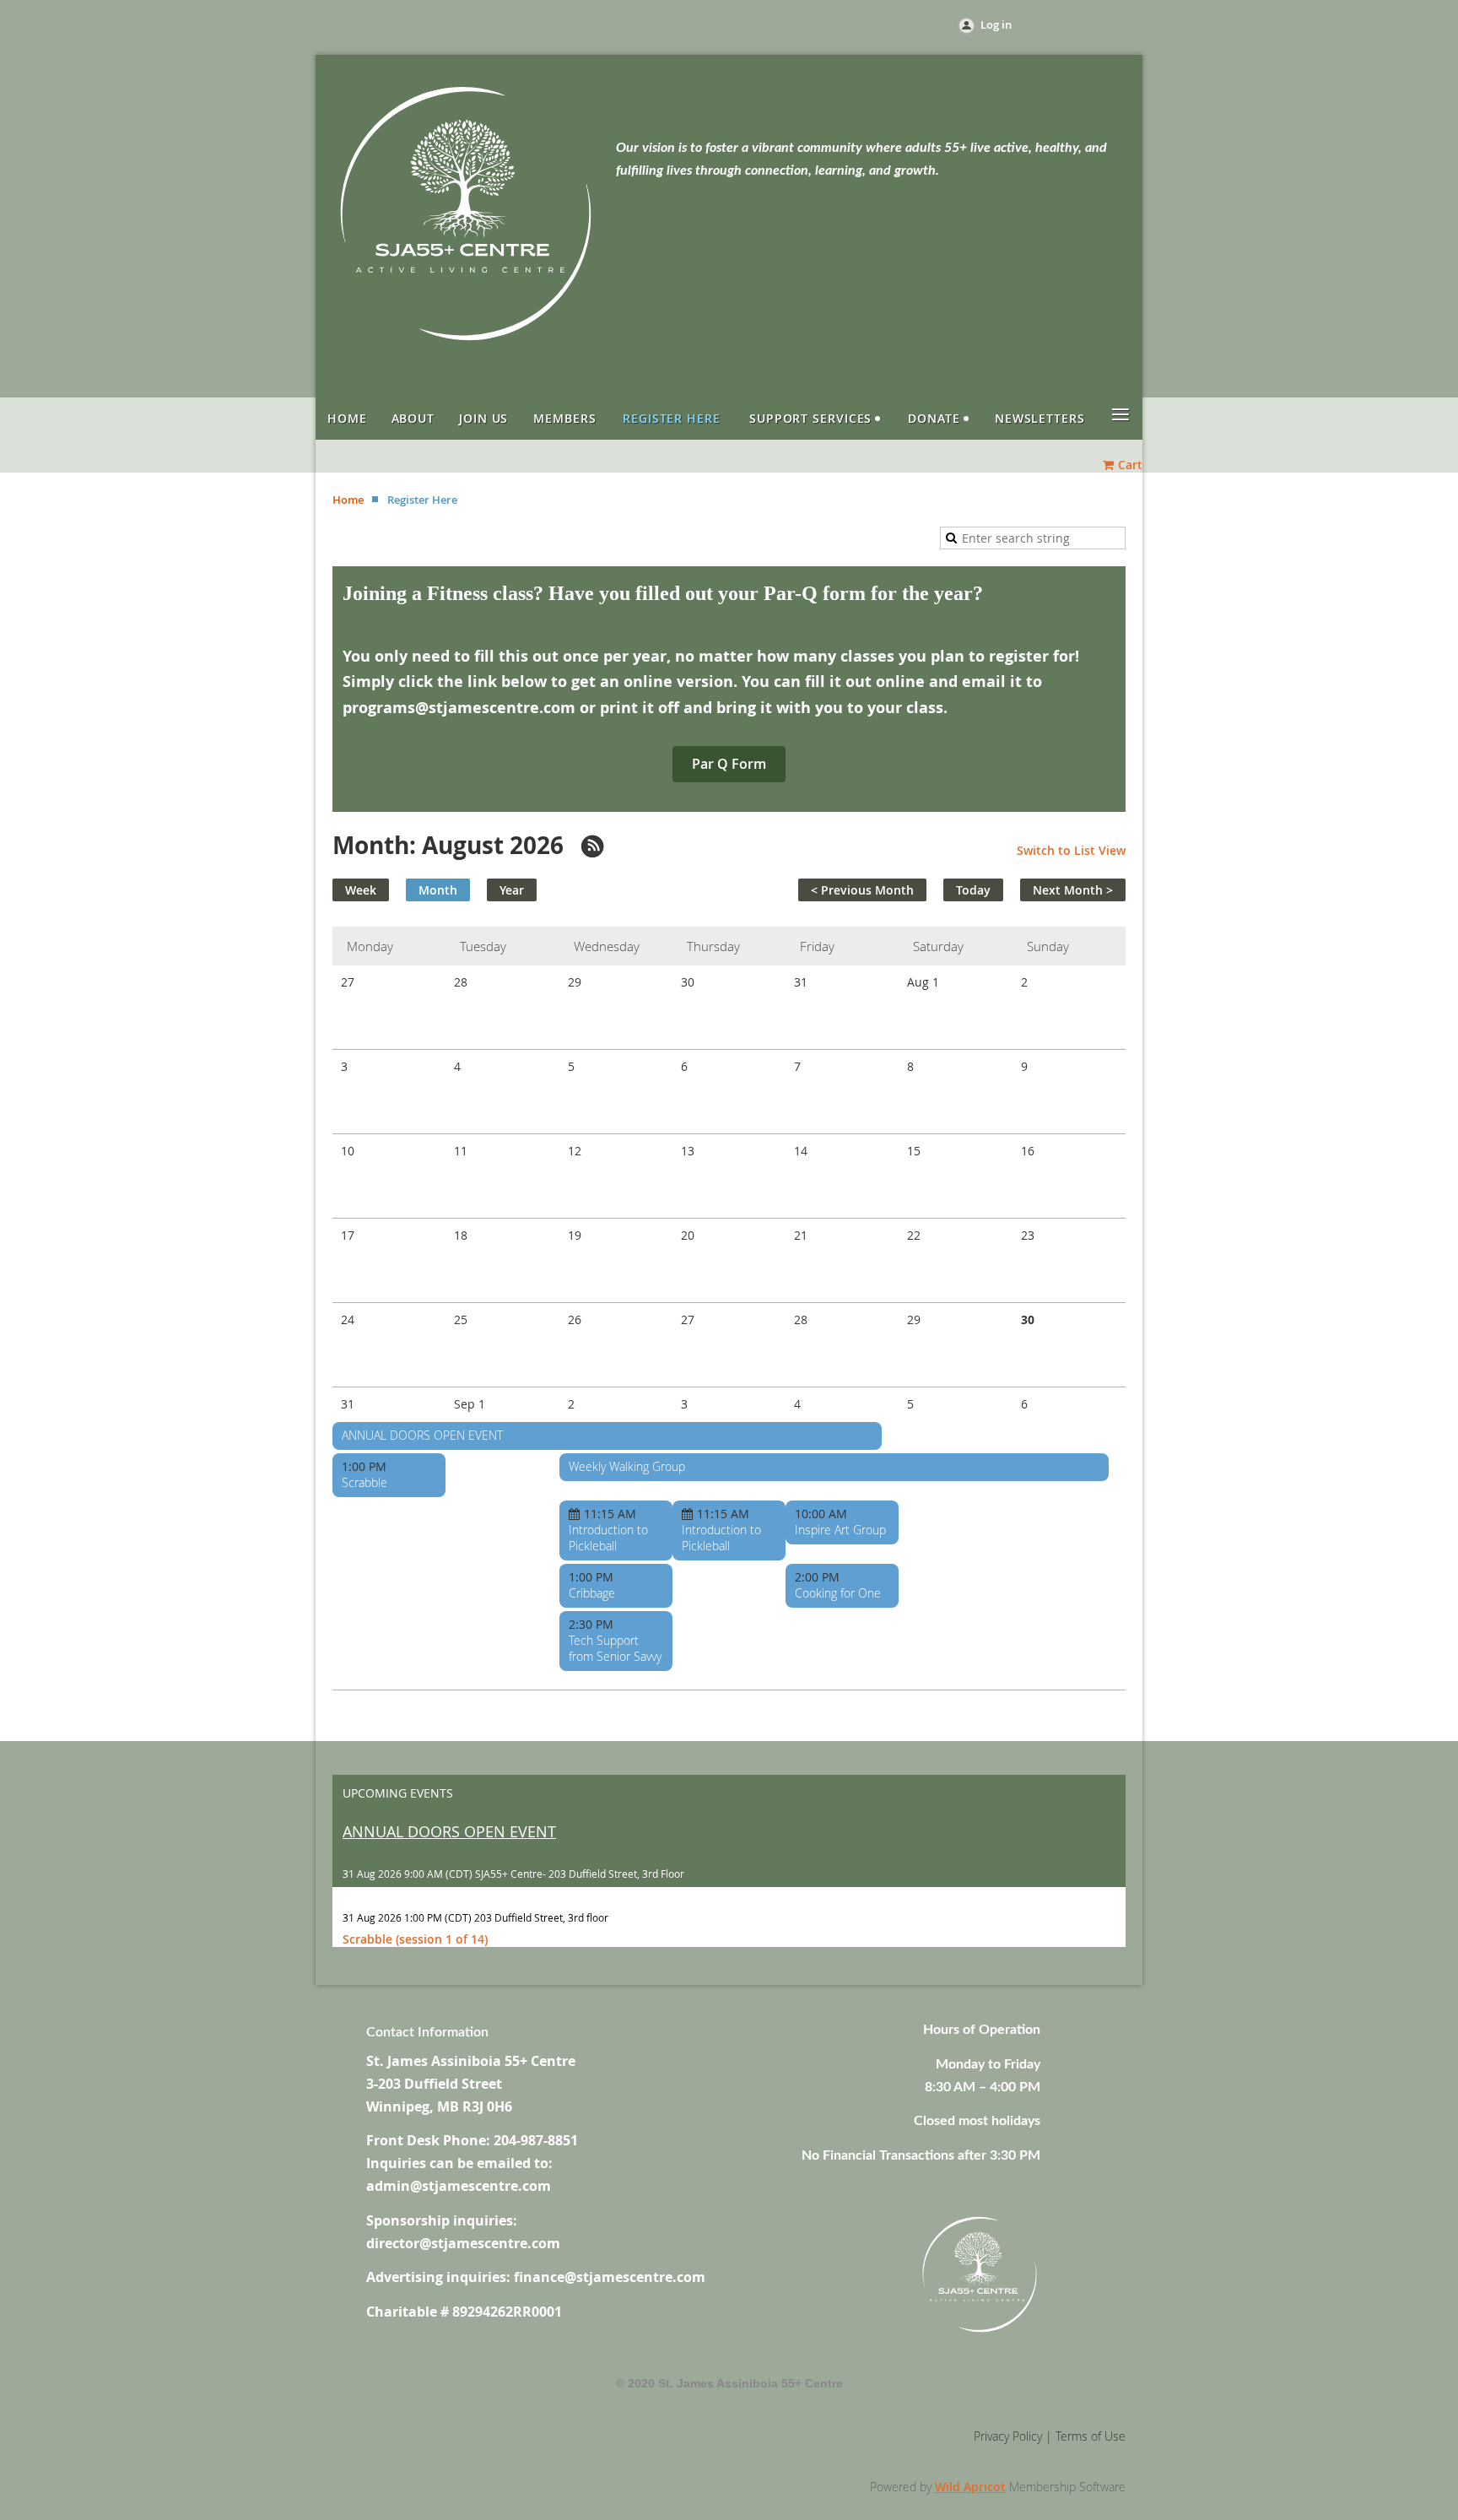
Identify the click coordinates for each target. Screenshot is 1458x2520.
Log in (996, 24)
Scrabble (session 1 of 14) (415, 1939)
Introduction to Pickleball (608, 1538)
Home (348, 500)
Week (361, 890)
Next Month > (1073, 890)
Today (973, 890)
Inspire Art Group (840, 1530)
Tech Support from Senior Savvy (615, 1648)
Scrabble (364, 1482)
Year (512, 890)
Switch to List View (1071, 850)
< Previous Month (862, 890)
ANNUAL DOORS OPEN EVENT (422, 1435)
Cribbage (592, 1593)
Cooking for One (838, 1593)
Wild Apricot (970, 2487)
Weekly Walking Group (627, 1466)
